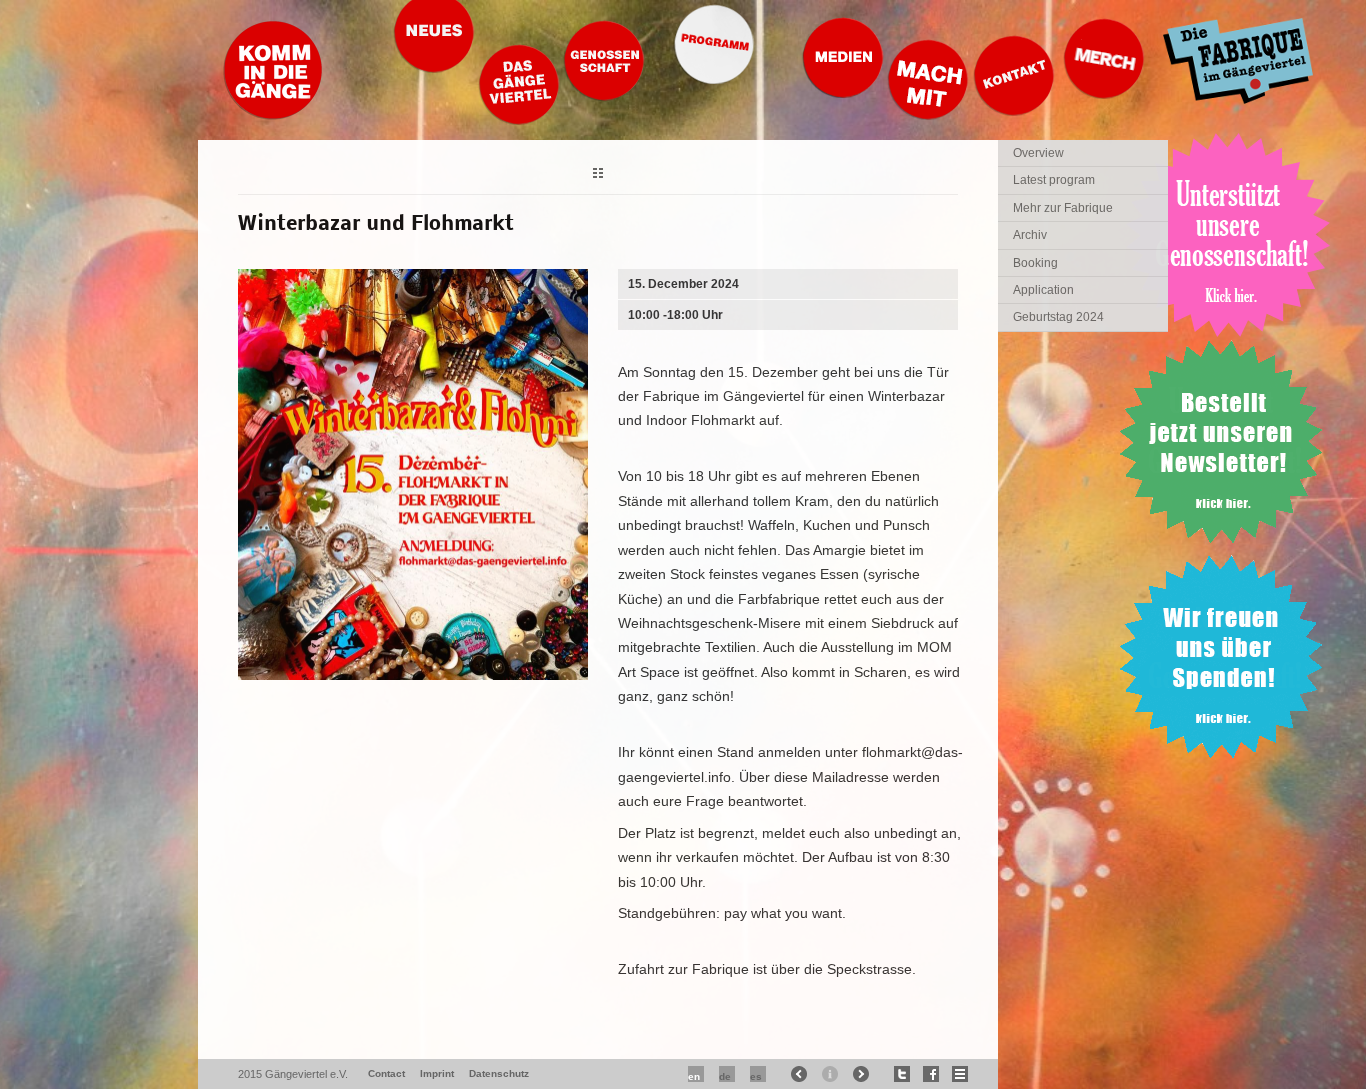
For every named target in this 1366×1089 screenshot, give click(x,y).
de (725, 1076)
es (756, 1076)
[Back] (598, 175)
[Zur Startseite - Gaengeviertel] (273, 114)
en (694, 1076)
